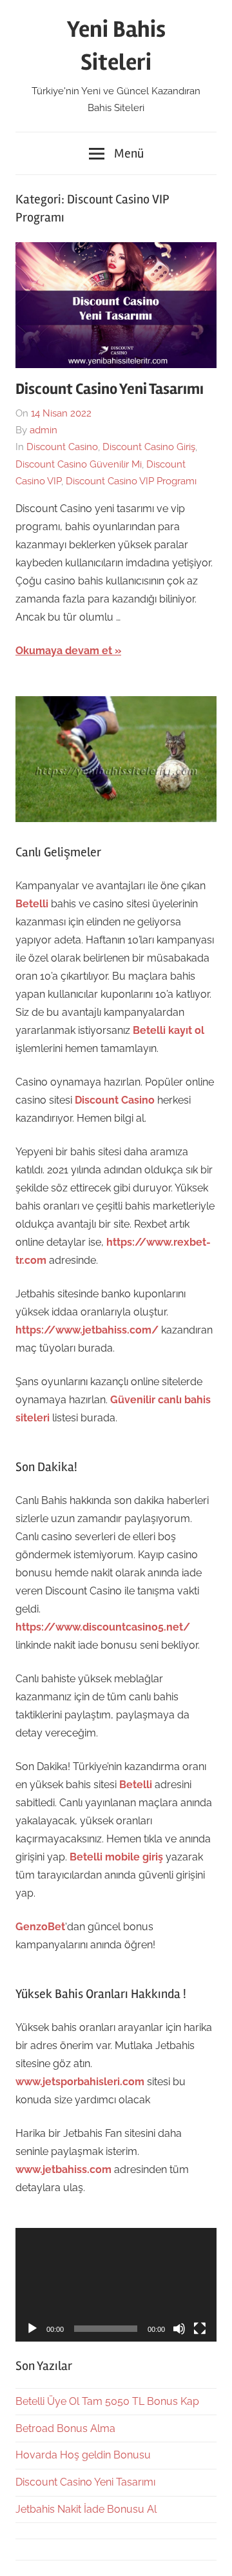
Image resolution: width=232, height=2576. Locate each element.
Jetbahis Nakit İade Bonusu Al (86, 2509)
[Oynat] (32, 2329)
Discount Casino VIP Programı (131, 481)
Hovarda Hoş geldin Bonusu (83, 2455)
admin (43, 430)
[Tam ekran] (200, 2329)
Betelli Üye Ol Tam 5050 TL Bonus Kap (107, 2401)
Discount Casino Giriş (149, 447)
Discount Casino (62, 447)
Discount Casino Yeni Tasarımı (110, 389)
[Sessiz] (179, 2329)
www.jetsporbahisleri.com (80, 2082)
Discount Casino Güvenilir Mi (79, 464)
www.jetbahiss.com (63, 2169)
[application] (116, 2285)
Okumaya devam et (64, 651)
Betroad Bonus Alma (65, 2428)
